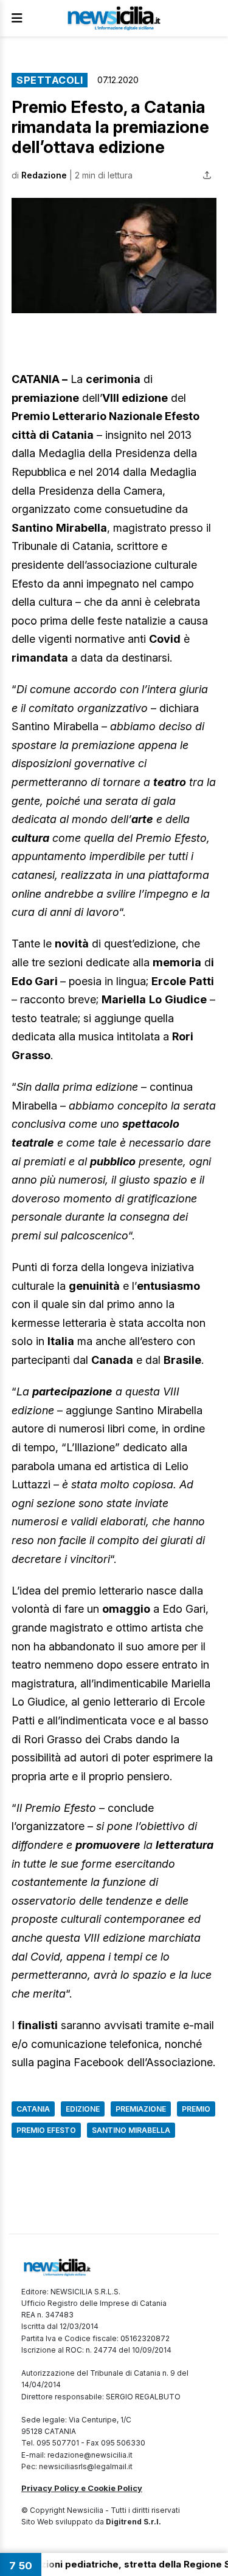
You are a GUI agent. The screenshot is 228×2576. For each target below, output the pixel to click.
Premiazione (141, 2109)
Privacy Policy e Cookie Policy (82, 2488)
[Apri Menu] (17, 18)
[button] (114, 256)
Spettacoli (50, 80)
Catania (33, 2109)
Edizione (83, 2109)
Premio (196, 2109)
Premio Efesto (46, 2130)
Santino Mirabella (131, 2130)
